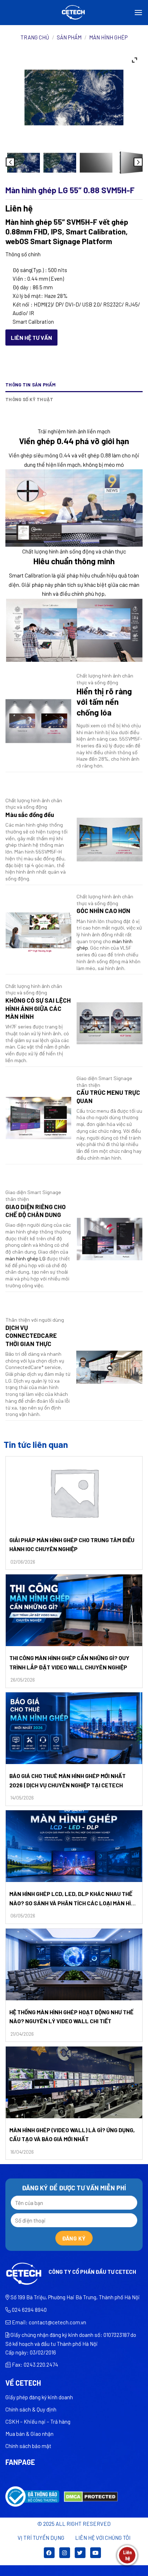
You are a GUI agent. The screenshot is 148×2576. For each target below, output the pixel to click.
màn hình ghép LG (26, 1258)
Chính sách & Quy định (31, 2409)
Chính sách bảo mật (28, 2446)
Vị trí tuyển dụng (41, 2538)
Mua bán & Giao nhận (29, 2434)
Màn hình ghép (108, 37)
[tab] (74, 410)
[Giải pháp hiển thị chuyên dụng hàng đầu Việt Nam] (74, 13)
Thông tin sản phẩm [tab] (31, 385)
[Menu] (138, 12)
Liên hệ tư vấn (31, 338)
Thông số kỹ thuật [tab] (29, 399)
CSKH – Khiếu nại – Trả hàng (38, 2421)
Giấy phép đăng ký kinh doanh (39, 2397)
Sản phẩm (69, 37)
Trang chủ (35, 37)
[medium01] (24, 163)
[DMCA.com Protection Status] (91, 2496)
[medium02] (96, 163)
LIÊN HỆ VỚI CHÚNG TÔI (103, 2538)
